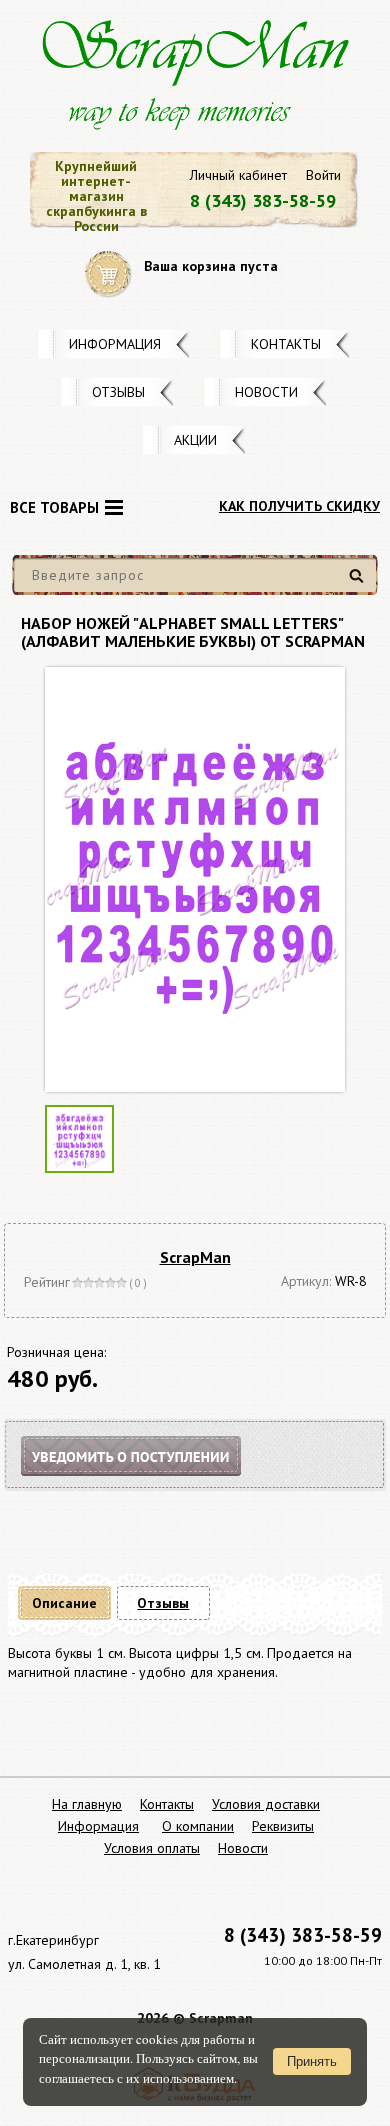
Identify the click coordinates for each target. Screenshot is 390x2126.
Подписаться (148, 1480)
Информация (115, 344)
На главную (87, 1804)
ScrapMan (195, 1257)
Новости (266, 392)
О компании (198, 1826)
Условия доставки (266, 1804)
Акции (195, 440)
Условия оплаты (152, 1848)
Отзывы (118, 392)
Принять (312, 2061)
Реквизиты (283, 1826)
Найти (359, 583)
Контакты (286, 344)
